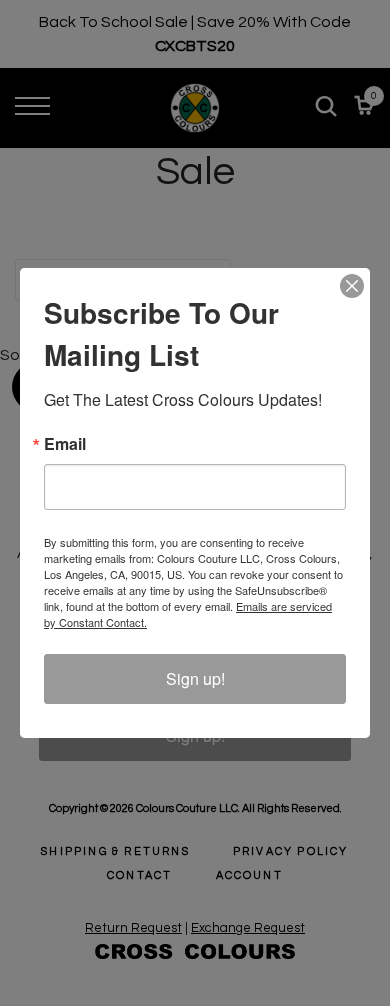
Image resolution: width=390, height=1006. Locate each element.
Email (65, 444)
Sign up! (195, 678)
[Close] (352, 286)
